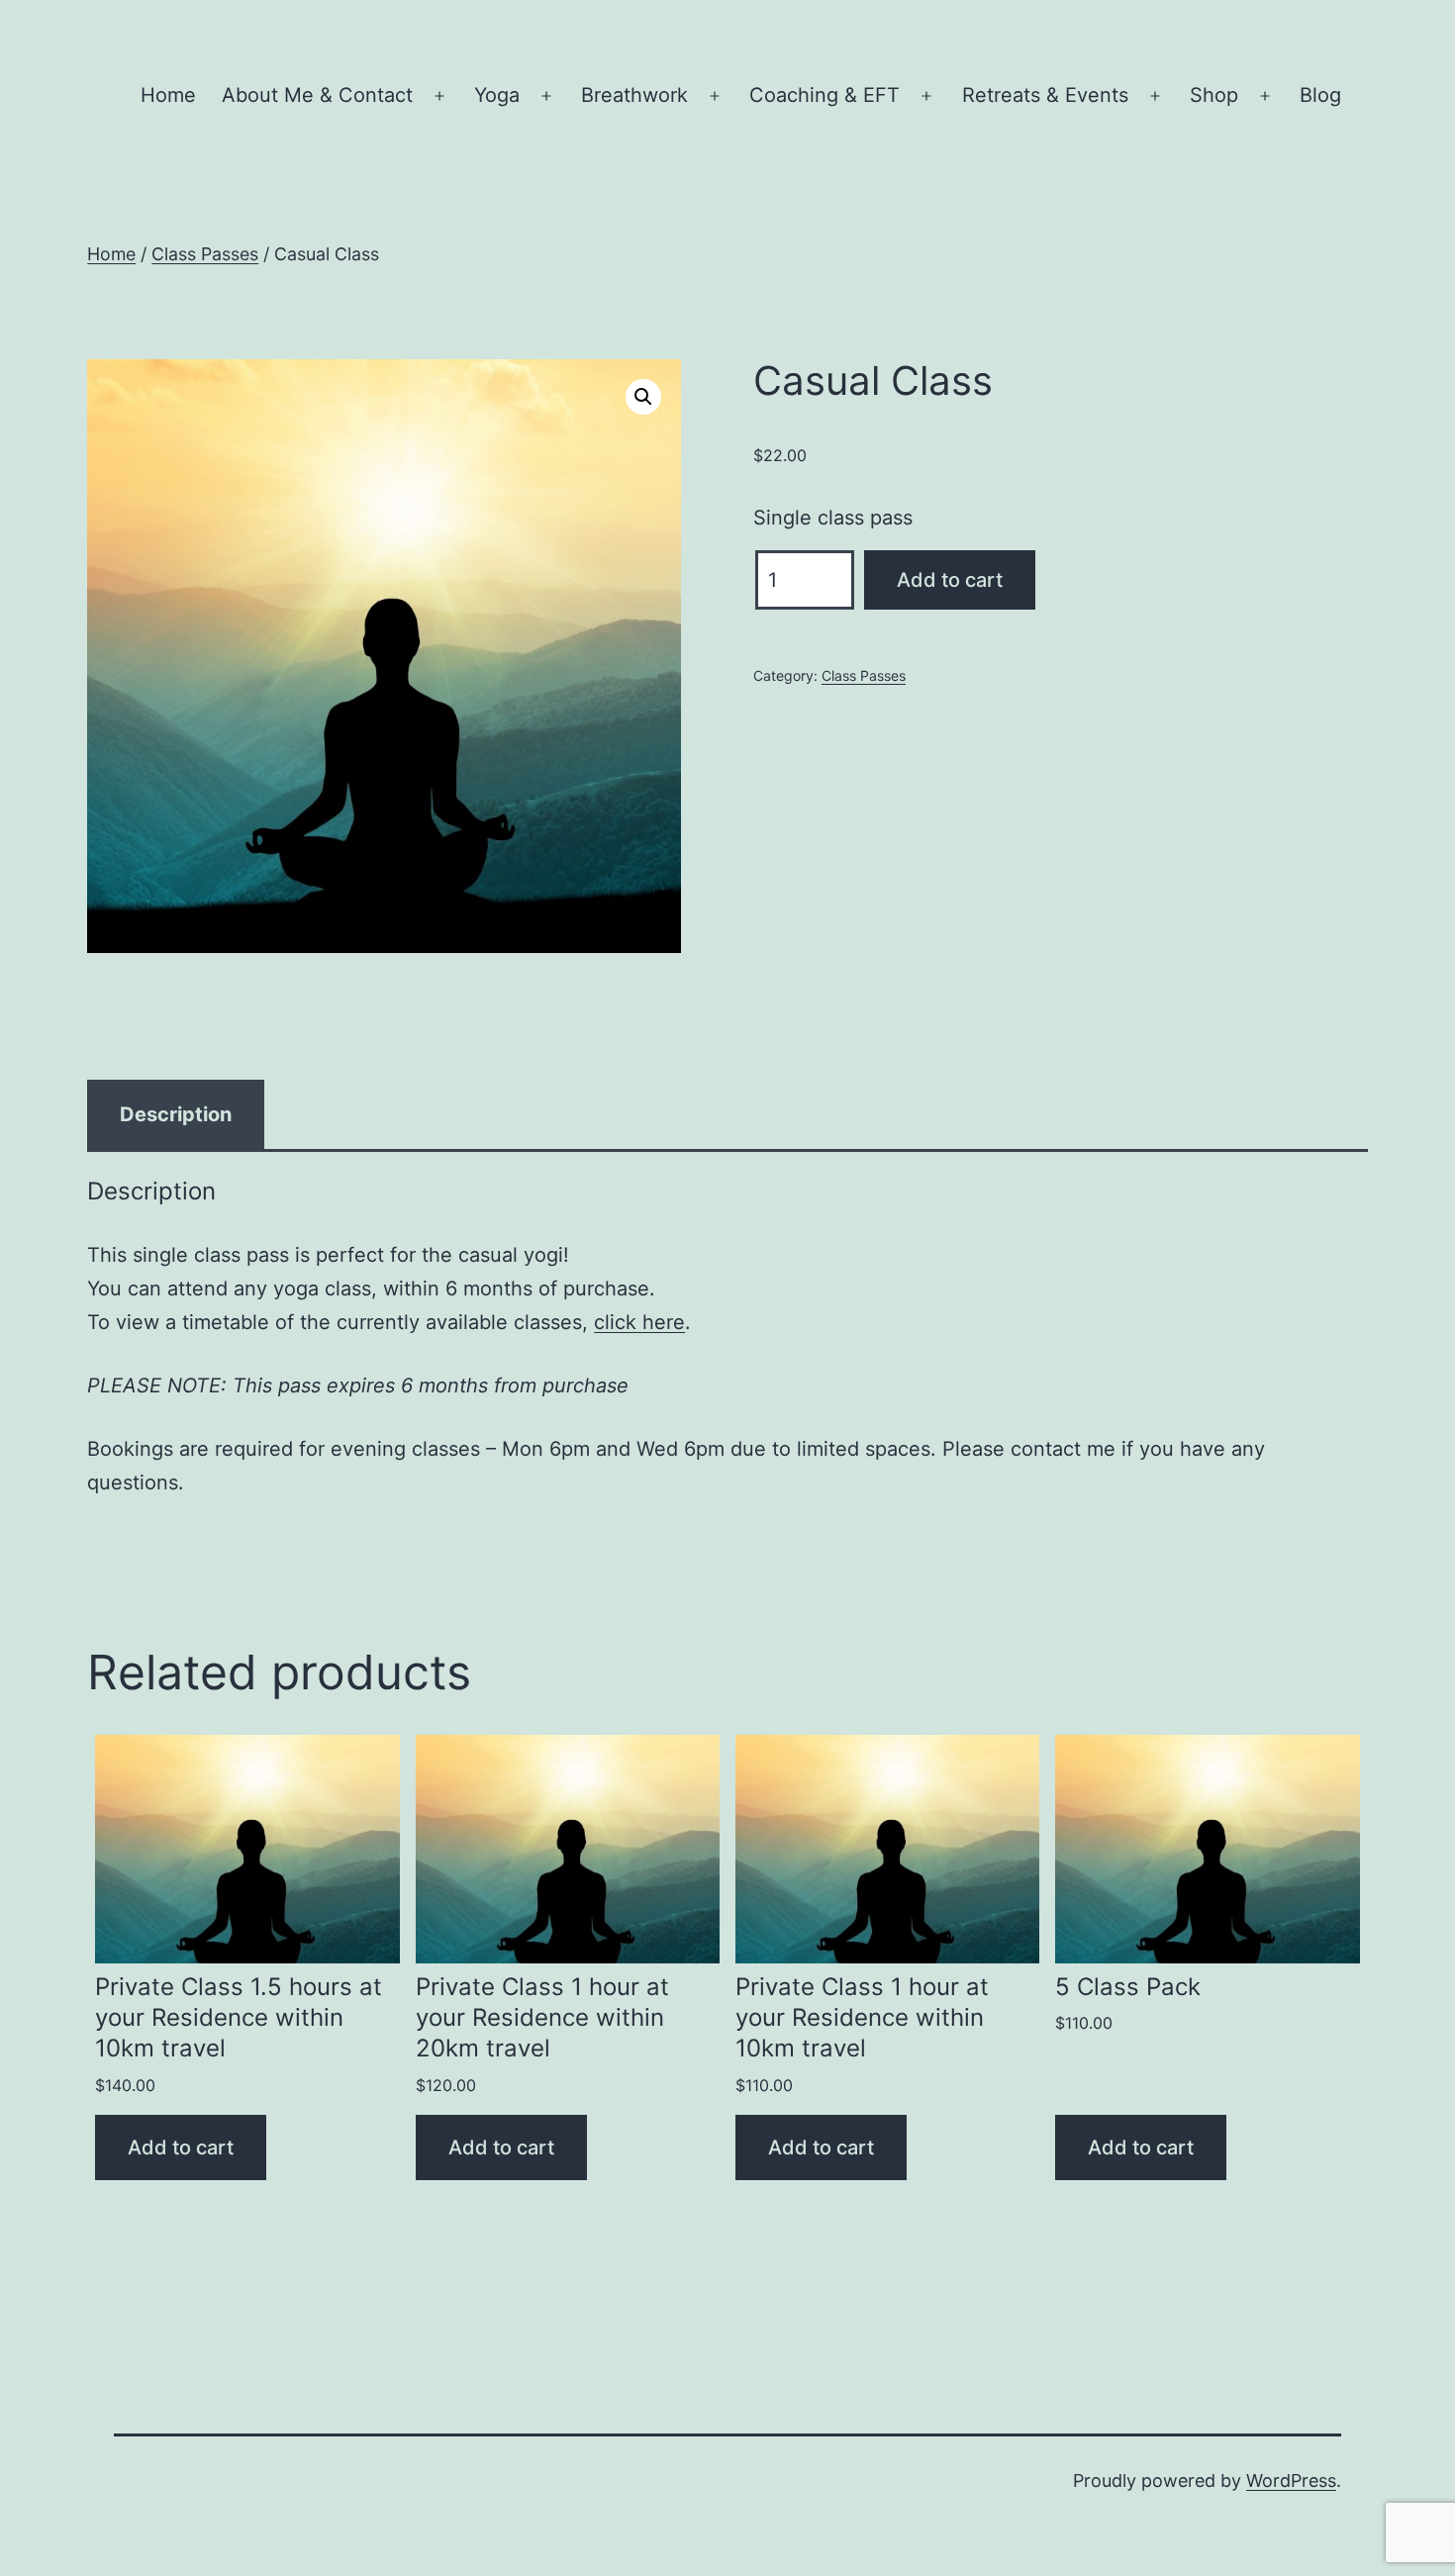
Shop (1214, 95)
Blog (1320, 95)
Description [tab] (176, 1114)
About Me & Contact (317, 95)
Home (168, 95)
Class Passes (205, 254)
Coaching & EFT (824, 95)
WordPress (1291, 2481)
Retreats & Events (1045, 95)
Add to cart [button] (181, 2147)
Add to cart (950, 580)
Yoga (497, 95)
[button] (643, 397)
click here (639, 1322)
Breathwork (634, 95)
